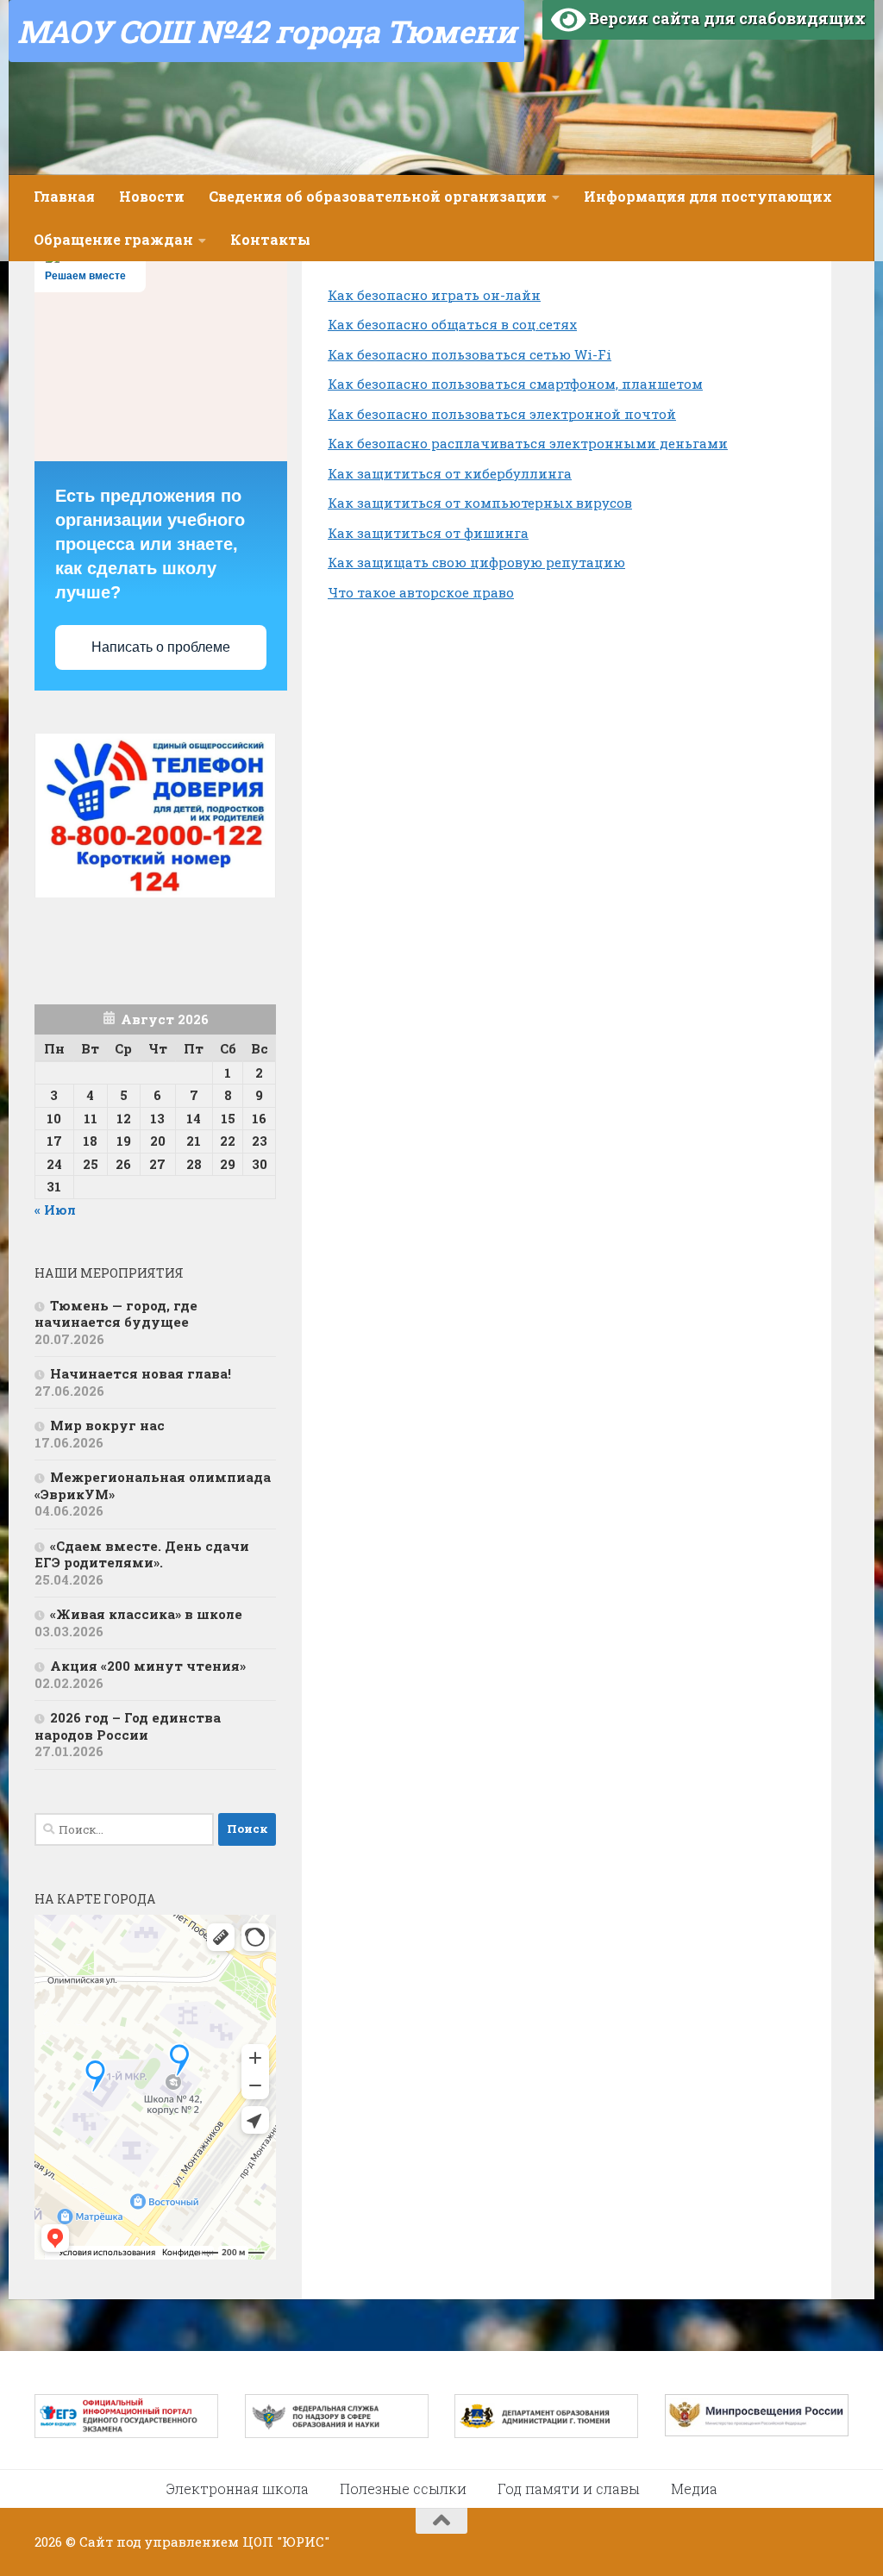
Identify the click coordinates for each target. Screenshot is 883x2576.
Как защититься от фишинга (428, 533)
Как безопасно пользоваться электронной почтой (502, 414)
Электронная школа (238, 2488)
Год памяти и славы (569, 2488)
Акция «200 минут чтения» (150, 1666)
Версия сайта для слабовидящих (726, 18)
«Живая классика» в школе (146, 1614)
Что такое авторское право (421, 592)
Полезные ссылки (403, 2488)
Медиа (694, 2488)
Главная (64, 196)
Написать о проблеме (161, 647)
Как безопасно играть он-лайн (434, 295)
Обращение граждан (113, 239)
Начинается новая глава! (141, 1373)
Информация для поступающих (708, 196)
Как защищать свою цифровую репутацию (476, 562)
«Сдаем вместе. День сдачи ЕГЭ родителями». (142, 1554)
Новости (152, 196)
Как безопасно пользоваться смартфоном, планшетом (515, 384)
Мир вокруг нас (107, 1425)
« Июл (55, 1210)
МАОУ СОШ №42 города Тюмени (266, 31)
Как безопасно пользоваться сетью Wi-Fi (470, 354)
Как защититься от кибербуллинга (450, 473)
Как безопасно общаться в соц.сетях (452, 324)
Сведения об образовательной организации (378, 196)
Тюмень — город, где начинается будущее (116, 1314)
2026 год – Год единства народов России (128, 1726)
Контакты (270, 239)
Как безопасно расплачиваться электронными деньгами (528, 443)
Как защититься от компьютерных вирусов (480, 503)
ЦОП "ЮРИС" (286, 2542)
